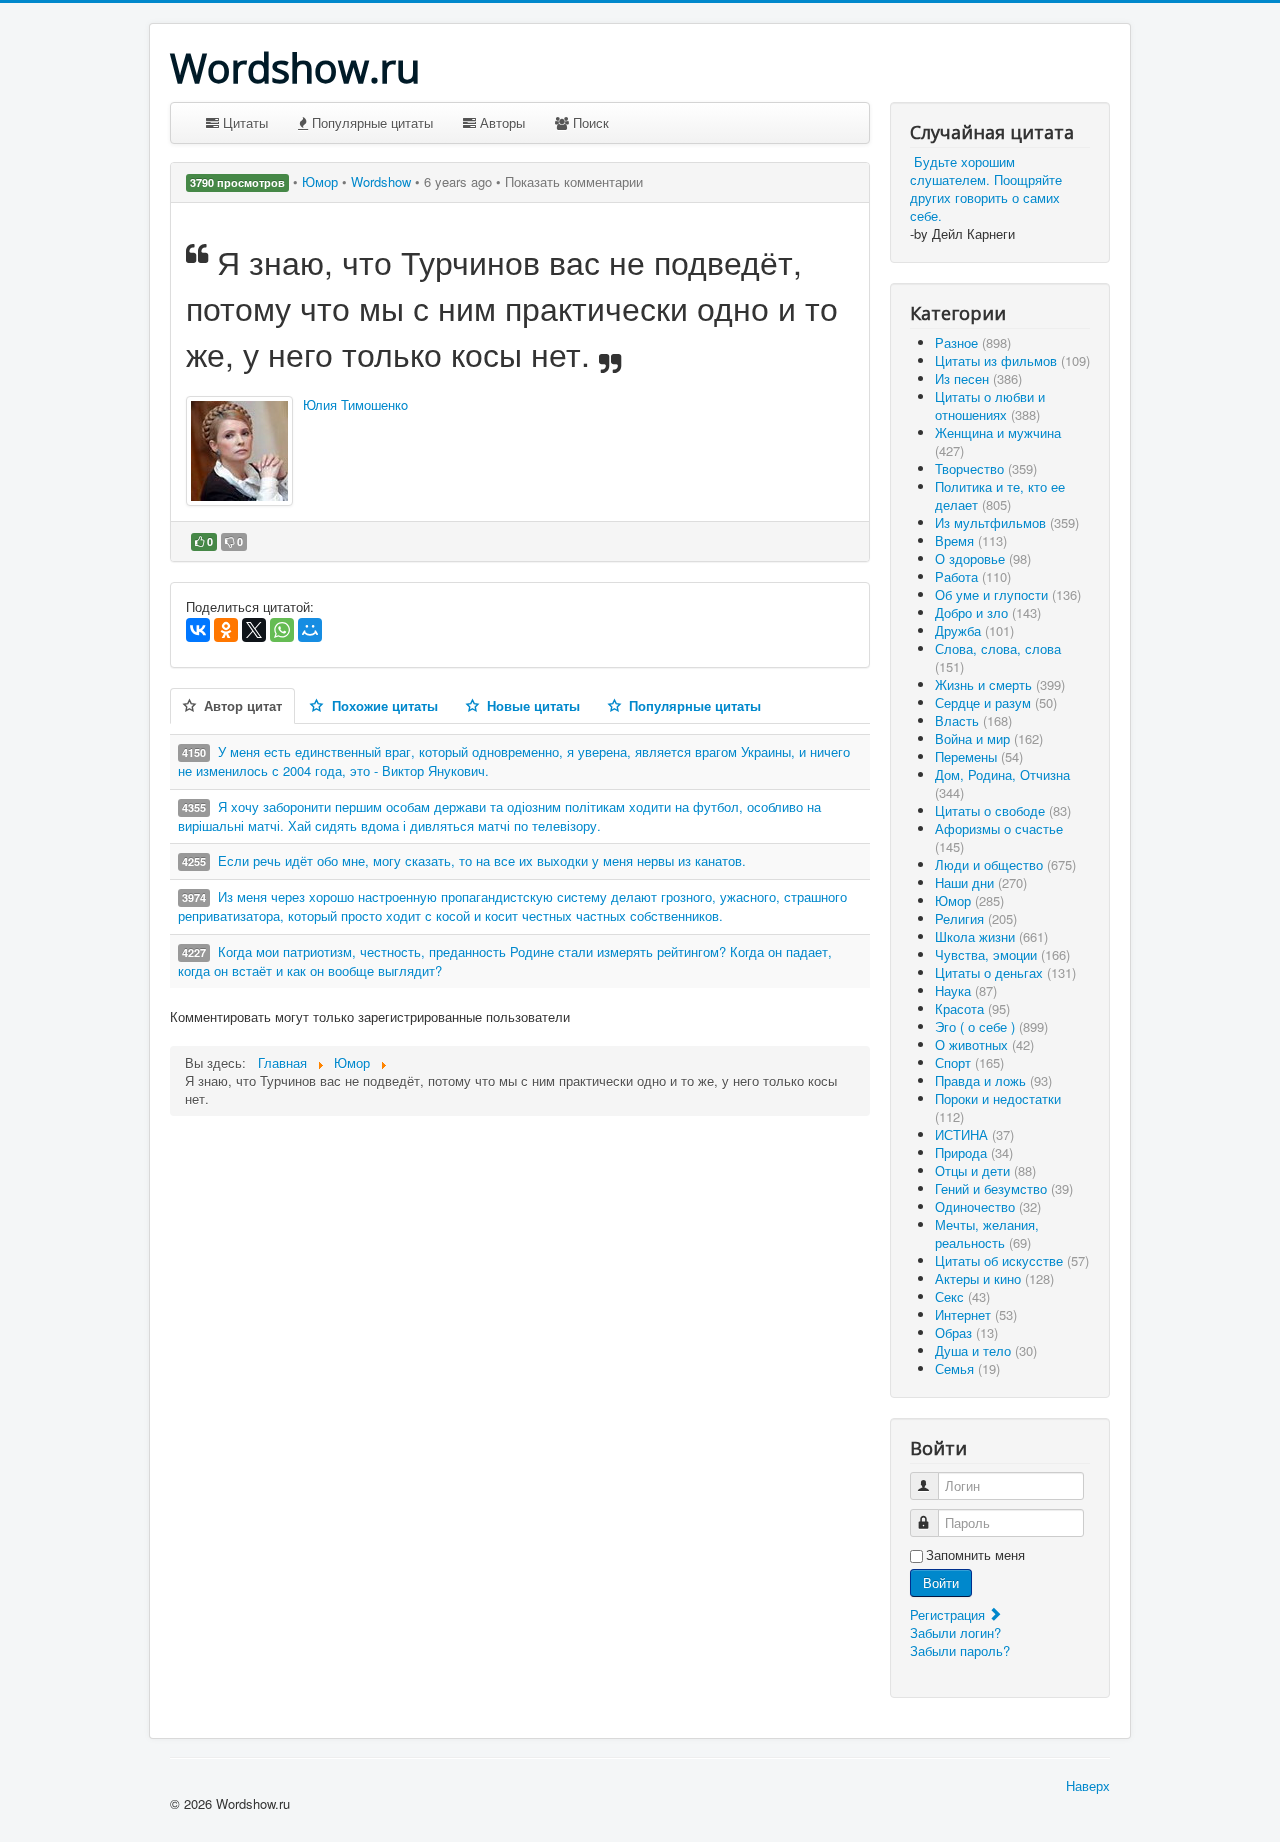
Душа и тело (986, 1350)
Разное (973, 342)
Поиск (589, 122)
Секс (962, 1296)
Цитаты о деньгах (1005, 972)
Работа (973, 576)
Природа (974, 1152)
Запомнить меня (975, 1555)
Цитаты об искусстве (1012, 1260)
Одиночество (988, 1206)
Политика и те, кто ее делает (1000, 495)
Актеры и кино (994, 1278)
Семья (967, 1368)
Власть (973, 720)
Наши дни (981, 882)
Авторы (500, 122)
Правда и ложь (993, 1080)
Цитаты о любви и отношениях (990, 405)
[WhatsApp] (282, 630)
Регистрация (949, 1614)
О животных (984, 1044)
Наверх (1088, 1785)
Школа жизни (991, 936)
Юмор (322, 181)
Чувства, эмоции (1002, 954)
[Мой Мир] (310, 630)
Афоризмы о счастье (999, 837)
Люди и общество (1005, 864)
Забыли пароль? (960, 1650)
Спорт (969, 1062)
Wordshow (381, 181)
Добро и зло (988, 612)
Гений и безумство (1004, 1188)
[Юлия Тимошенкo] (239, 451)
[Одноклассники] (226, 630)
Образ (966, 1332)
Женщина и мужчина (998, 441)
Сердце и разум (996, 702)
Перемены (979, 756)
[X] (254, 630)
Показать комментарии (574, 181)
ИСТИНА (974, 1134)
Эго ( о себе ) (991, 1026)
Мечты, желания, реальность (987, 1233)
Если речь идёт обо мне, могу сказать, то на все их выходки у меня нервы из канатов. (482, 860)
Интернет (976, 1314)
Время (971, 540)
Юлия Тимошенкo (355, 404)
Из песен (978, 378)
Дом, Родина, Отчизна (1002, 783)
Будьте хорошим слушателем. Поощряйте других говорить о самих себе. (986, 188)
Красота (972, 1008)
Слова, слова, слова (998, 657)
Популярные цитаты (370, 122)
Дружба (974, 630)
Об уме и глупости (1008, 594)
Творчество (986, 468)
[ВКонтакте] (198, 630)
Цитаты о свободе (1003, 810)
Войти (941, 1582)
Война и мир (989, 738)
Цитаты (243, 122)
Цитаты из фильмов (1012, 360)
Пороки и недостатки (998, 1107)
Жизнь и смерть (1000, 684)
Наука (966, 990)
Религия (976, 918)
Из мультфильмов (1007, 522)
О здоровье (983, 558)
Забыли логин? (955, 1632)
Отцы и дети (985, 1170)
